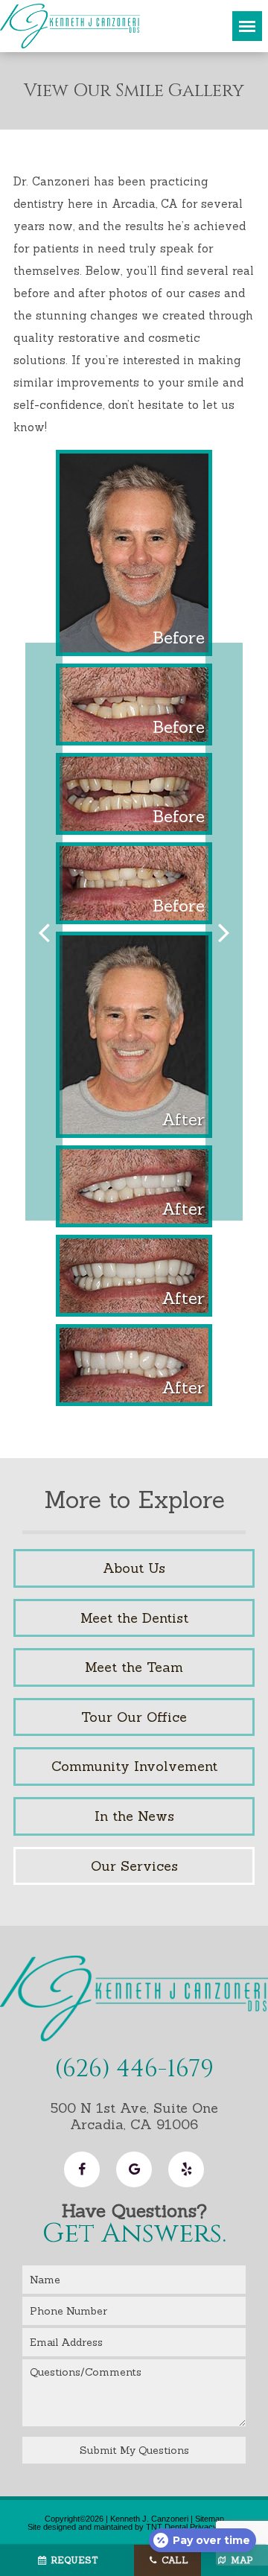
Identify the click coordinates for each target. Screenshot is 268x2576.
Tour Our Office (134, 1717)
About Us (134, 1568)
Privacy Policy (216, 2527)
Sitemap (210, 2519)
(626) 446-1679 (134, 2070)
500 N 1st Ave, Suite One (134, 2116)
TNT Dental (167, 2527)
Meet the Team (134, 1667)
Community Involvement (134, 1766)
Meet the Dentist (134, 1618)
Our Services (134, 1866)
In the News (134, 1816)
